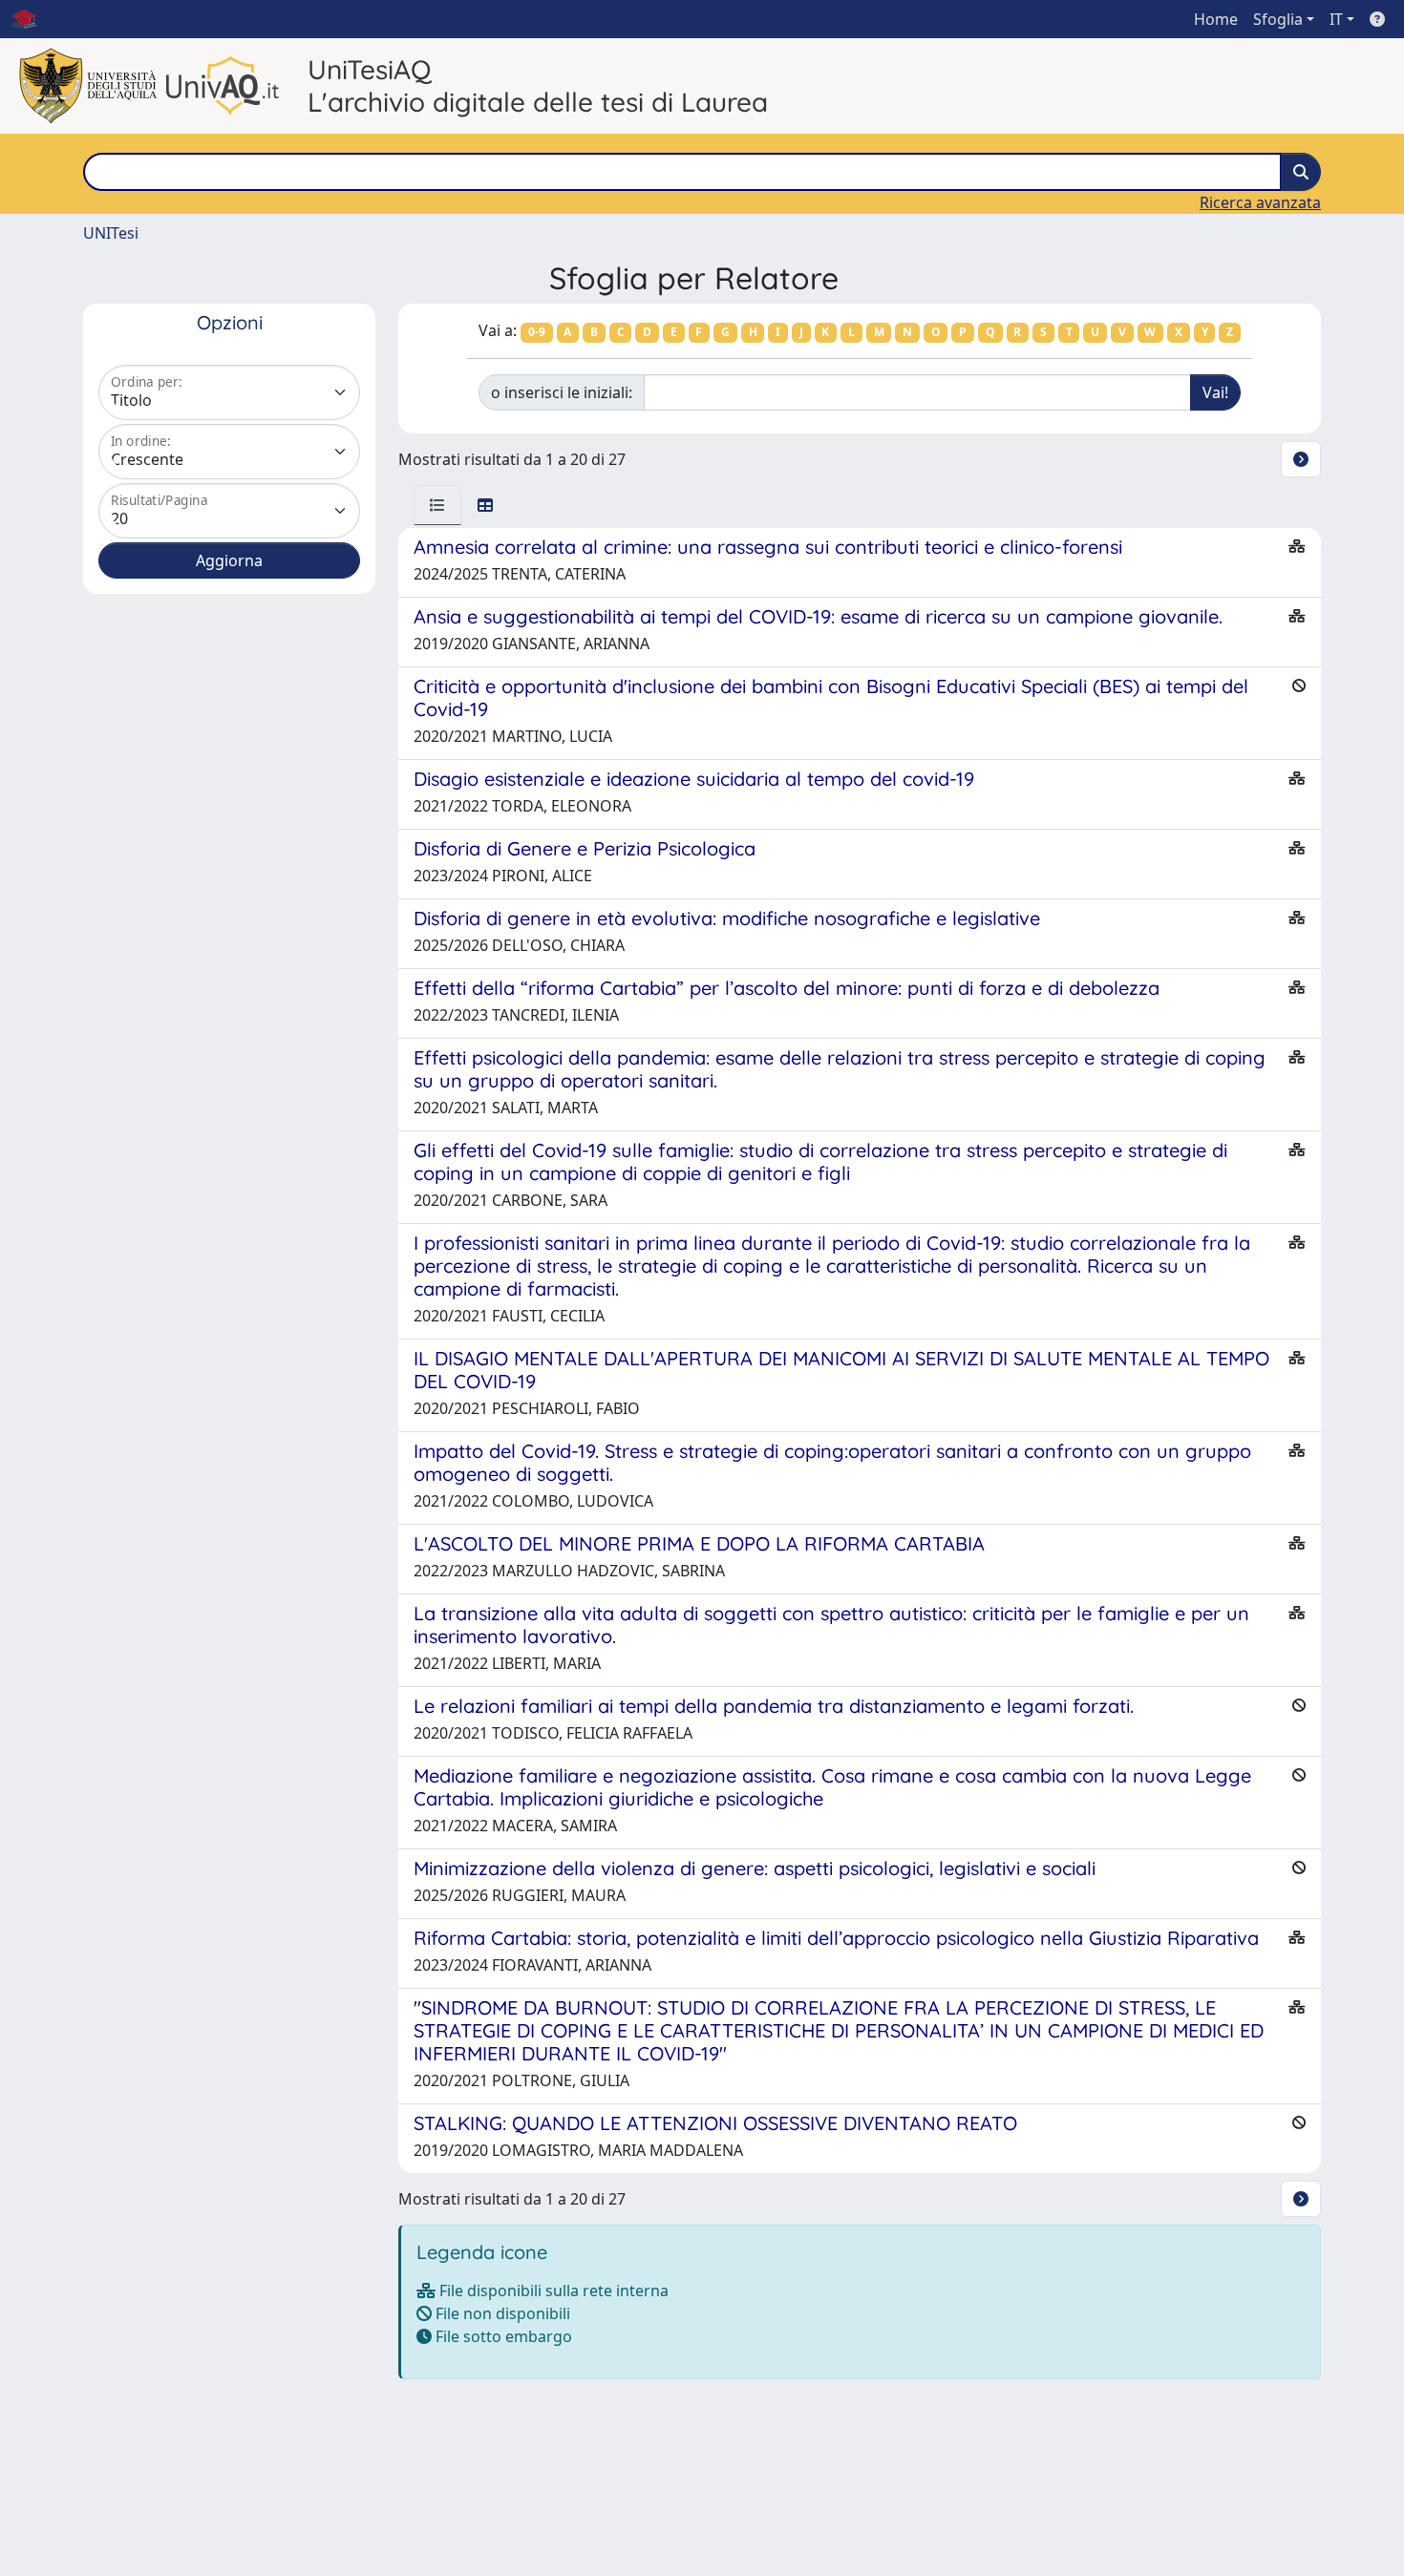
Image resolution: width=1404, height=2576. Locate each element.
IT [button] (1336, 19)
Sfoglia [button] (1278, 19)
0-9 (537, 332)
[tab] (437, 505)
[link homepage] (32, 19)
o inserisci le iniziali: (562, 392)
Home (1216, 19)
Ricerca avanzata (1260, 202)
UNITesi (111, 233)
